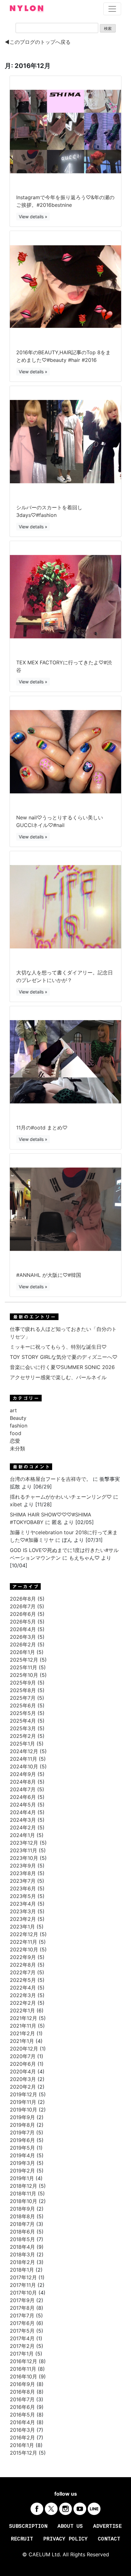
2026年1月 (22, 1652)
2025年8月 (23, 1690)
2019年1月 (22, 2178)
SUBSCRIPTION (28, 2526)
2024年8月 (23, 1782)
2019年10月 (24, 2110)
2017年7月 (22, 2315)
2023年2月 (23, 1919)
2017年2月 (22, 2346)
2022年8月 (23, 1965)
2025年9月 (23, 1683)
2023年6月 (23, 1888)
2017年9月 (22, 2300)
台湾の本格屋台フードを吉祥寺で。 (51, 1479)
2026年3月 (23, 1637)
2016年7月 (22, 2399)
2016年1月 (22, 2445)
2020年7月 (23, 2056)
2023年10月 (24, 1858)
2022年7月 (23, 1972)
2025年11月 (24, 1667)
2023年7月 (23, 1881)
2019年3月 (22, 2163)
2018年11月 (23, 2193)
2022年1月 (22, 2010)
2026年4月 (23, 1629)
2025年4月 (23, 1721)
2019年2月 (22, 2171)
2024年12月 (24, 1751)
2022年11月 (24, 1942)
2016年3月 (22, 2430)
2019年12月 (24, 2094)
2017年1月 (22, 2354)
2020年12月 (24, 2049)
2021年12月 (24, 2018)
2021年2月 (22, 2033)
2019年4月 (22, 2155)
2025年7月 (23, 1698)
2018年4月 (22, 2247)
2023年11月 (24, 1850)
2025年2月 (23, 1736)
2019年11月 (23, 2102)
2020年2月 (23, 2087)
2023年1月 (22, 1927)
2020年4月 (23, 2071)
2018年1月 (22, 2270)
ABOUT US (70, 2526)
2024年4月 (23, 1812)
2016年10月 (24, 2376)
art (13, 1410)
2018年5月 (22, 2239)
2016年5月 (22, 2415)
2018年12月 (24, 2186)
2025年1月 (22, 1744)
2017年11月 (23, 2285)
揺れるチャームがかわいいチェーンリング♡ (61, 1497)
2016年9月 (22, 2384)
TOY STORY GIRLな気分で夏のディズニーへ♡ (64, 1357)
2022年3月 (23, 1995)
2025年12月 (24, 1660)
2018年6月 (22, 2232)
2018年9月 (22, 2209)
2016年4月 (22, 2422)
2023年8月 (23, 1873)
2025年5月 (23, 1713)
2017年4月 (22, 2338)
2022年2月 (23, 2003)
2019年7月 (22, 2132)
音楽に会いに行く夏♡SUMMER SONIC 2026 (62, 1367)
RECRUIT (22, 2539)
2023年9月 (23, 1866)
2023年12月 (24, 1843)
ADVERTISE (107, 2526)
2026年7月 (23, 1606)
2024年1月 (22, 1835)
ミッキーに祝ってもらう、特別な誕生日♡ (58, 1347)
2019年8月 (22, 2125)
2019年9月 (22, 2117)
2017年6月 (22, 2323)
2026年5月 (23, 1622)
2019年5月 (22, 2148)
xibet (16, 1504)
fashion (19, 1426)
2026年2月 (23, 1644)
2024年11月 (24, 1759)
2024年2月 (23, 1827)
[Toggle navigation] (112, 9)
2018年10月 (24, 2201)
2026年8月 (23, 1599)
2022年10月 (24, 1949)
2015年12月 (24, 2453)
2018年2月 (22, 2262)
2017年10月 (23, 2293)
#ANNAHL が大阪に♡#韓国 (49, 1275)
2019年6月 (22, 2140)
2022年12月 (24, 1934)
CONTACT (109, 2539)
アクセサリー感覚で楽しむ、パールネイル (58, 1377)
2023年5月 (23, 1896)
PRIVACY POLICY (65, 2539)
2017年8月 (22, 2308)
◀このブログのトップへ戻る (38, 42)
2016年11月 (23, 2369)
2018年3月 (22, 2254)
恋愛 (15, 1441)
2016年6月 (22, 2407)
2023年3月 (23, 1911)
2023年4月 (23, 1904)
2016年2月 (22, 2437)
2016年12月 (24, 2361)
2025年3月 (23, 1728)
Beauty (18, 1418)
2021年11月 (23, 2026)
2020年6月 (23, 2064)
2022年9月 (23, 1957)
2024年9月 (23, 1774)
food (16, 1433)
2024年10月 (24, 1766)
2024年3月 (23, 1820)
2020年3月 (23, 2079)
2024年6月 (23, 1797)
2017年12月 (23, 2277)
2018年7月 (22, 2224)
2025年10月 (24, 1675)
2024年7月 (23, 1789)
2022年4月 (23, 1988)
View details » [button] (33, 217)
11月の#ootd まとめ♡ (42, 1128)
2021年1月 (22, 2041)
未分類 (17, 1448)
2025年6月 (23, 1705)
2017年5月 (22, 2331)
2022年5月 (23, 1980)
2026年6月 (23, 1614)
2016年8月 (22, 2392)
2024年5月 (23, 1805)
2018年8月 (22, 2216)
